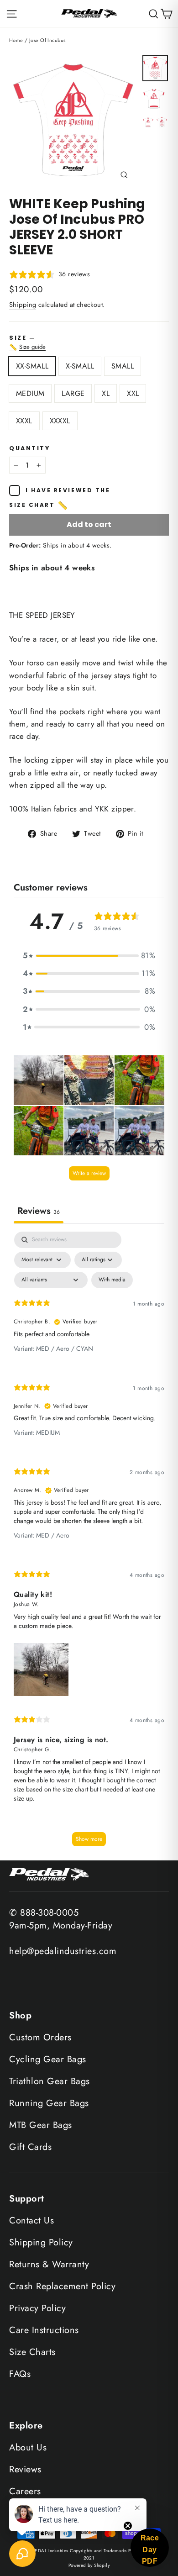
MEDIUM (30, 393)
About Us (28, 2447)
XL (106, 393)
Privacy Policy (37, 2308)
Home (16, 40)
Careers (25, 2491)
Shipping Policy (41, 2242)
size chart (39, 506)
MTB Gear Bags (41, 2125)
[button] (89, 956)
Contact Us (31, 2220)
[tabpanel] (89, 1543)
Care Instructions (44, 2330)
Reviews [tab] (39, 1211)
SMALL (123, 366)
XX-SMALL (32, 366)
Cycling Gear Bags (48, 2059)
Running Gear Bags (49, 2103)
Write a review (89, 1173)
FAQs (20, 2374)
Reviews (25, 2469)
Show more (89, 1839)
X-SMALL (80, 366)
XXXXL (60, 421)
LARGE (73, 393)
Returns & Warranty (49, 2264)
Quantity (29, 448)
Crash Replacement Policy (62, 2286)
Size (89, 343)
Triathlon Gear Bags (50, 2081)
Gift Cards (30, 2147)
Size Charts (32, 2352)
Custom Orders (40, 2037)
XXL (133, 393)
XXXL (24, 421)
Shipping (23, 305)
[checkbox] (112, 1280)
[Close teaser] (128, 2526)
